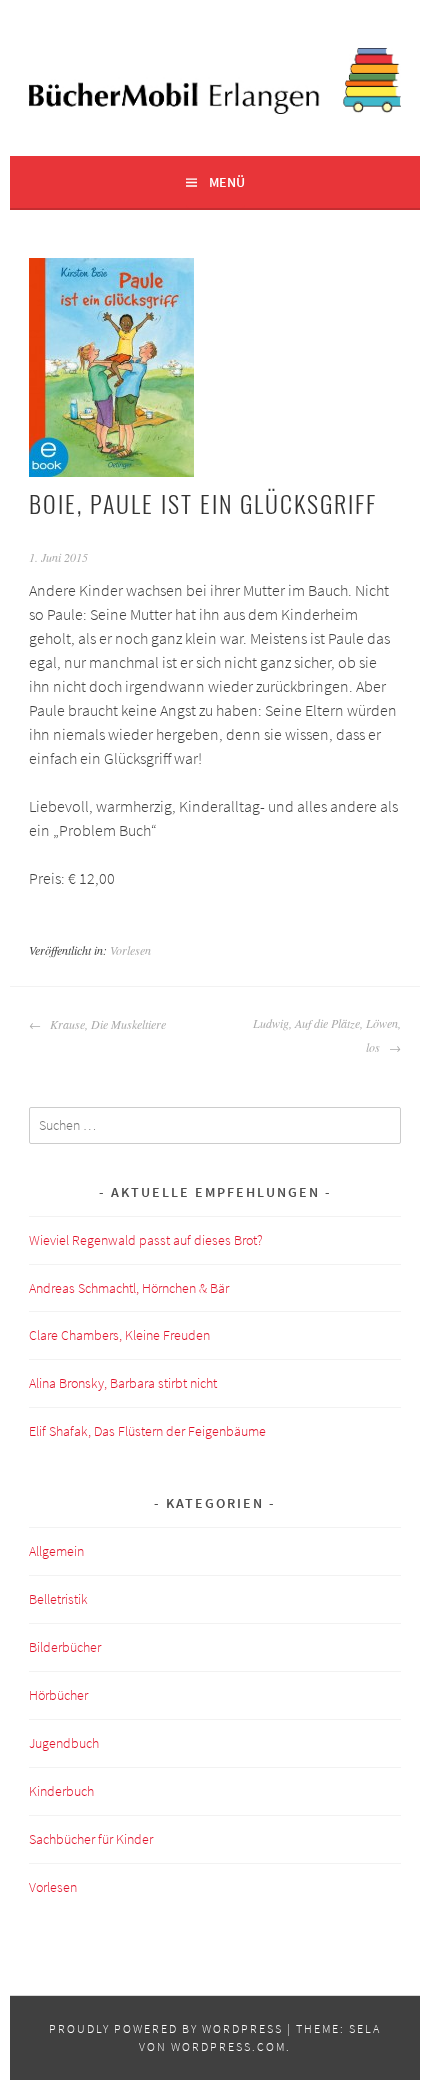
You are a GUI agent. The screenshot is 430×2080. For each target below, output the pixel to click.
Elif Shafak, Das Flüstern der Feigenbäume (147, 1431)
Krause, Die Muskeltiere (106, 1024)
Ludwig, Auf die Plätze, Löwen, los (326, 1035)
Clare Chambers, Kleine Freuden (119, 1335)
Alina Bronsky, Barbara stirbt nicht (123, 1383)
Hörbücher (58, 1695)
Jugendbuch (64, 1743)
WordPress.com (228, 2046)
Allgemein (56, 1551)
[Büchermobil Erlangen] (215, 108)
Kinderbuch (61, 1791)
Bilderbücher (65, 1647)
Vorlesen (130, 950)
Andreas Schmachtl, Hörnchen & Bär (129, 1288)
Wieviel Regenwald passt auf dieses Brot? (146, 1240)
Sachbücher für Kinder (91, 1839)
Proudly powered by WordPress (166, 2028)
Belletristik (58, 1599)
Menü (227, 182)
